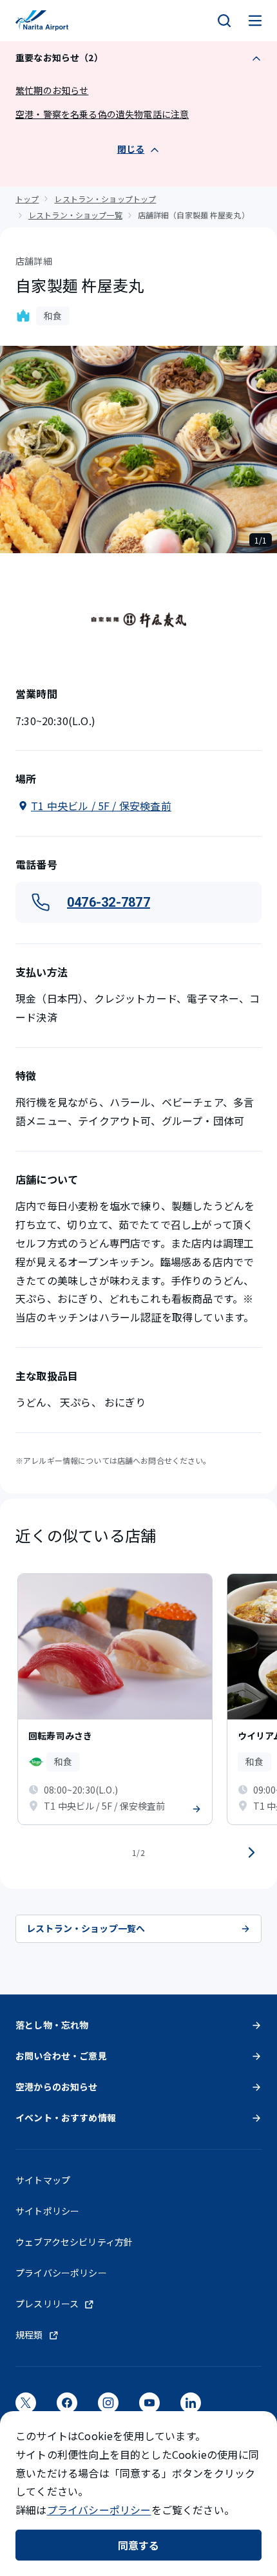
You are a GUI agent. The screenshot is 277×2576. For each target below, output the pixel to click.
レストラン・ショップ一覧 (75, 215)
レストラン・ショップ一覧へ (86, 1928)
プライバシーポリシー (99, 2510)
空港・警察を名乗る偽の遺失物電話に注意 (102, 114)
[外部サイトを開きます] (26, 2407)
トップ (27, 199)
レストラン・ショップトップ (105, 199)
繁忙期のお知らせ (52, 90)
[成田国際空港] (42, 21)
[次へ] (251, 1853)
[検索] (224, 21)
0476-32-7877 (109, 902)
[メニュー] (255, 21)
